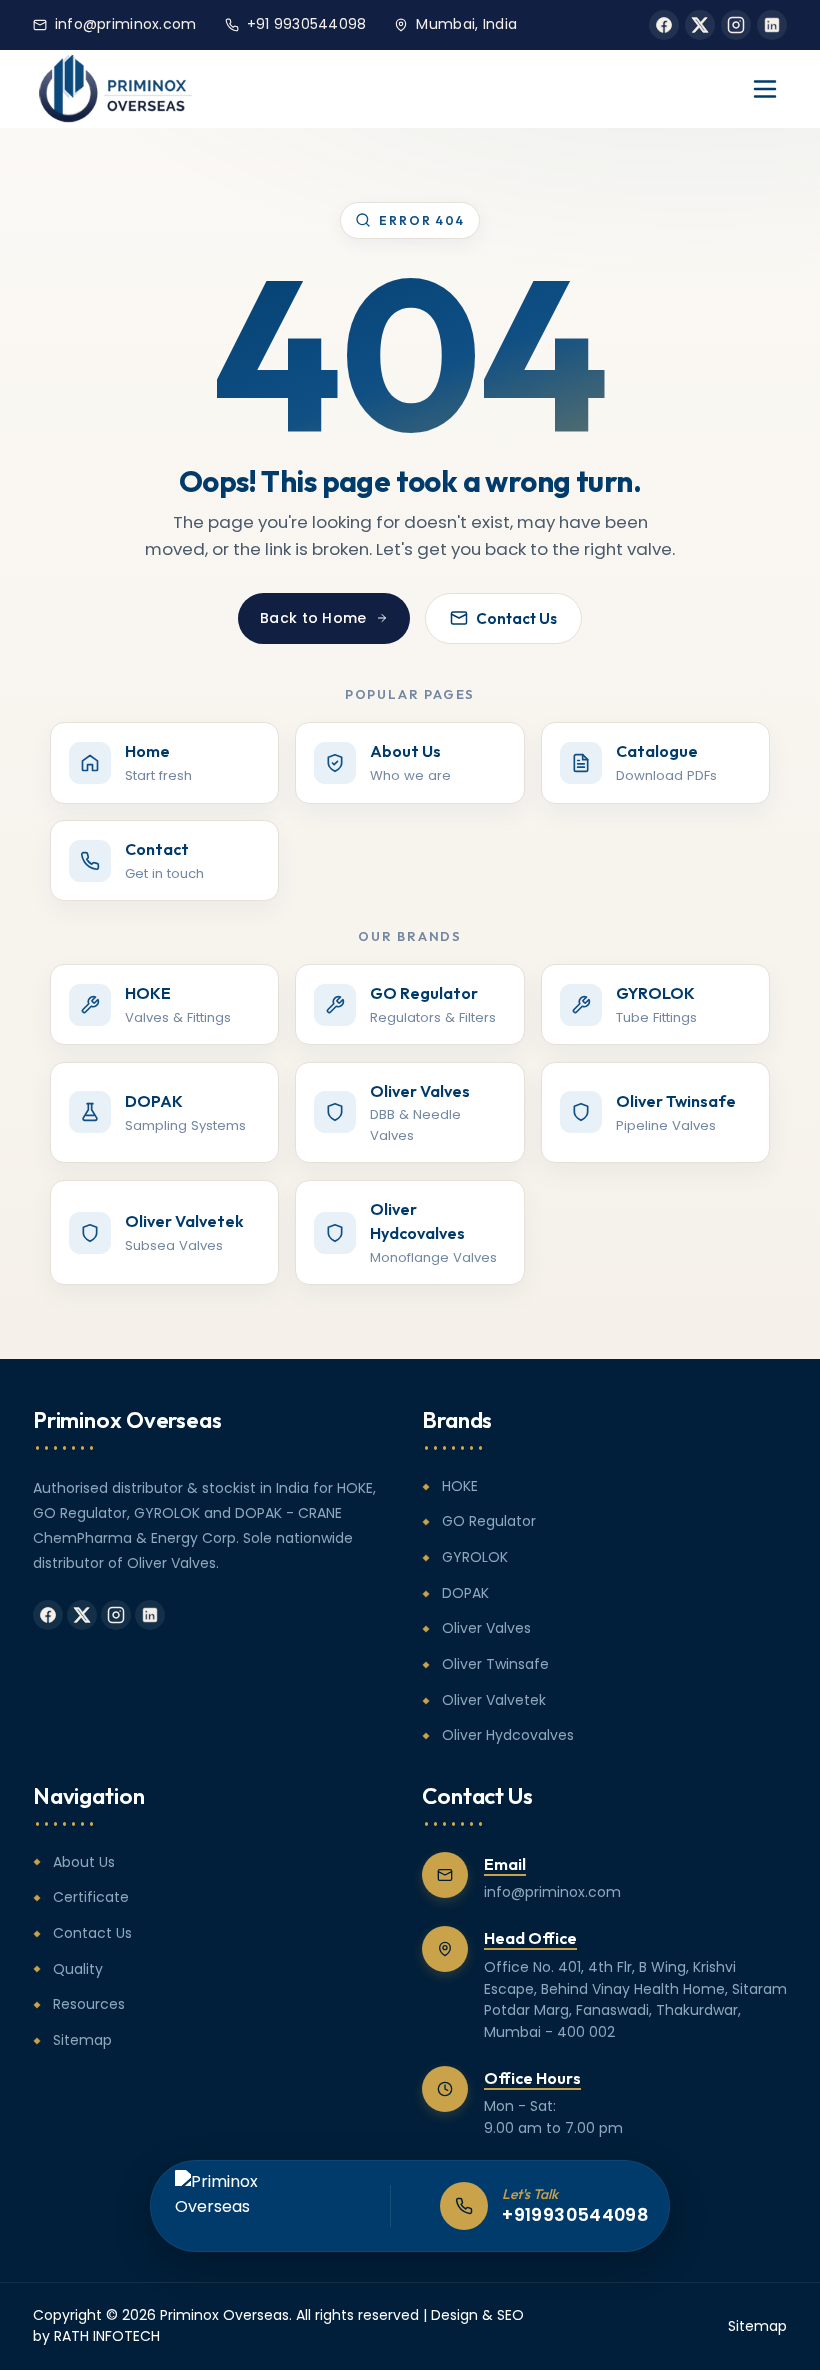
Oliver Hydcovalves (508, 1735)
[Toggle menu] (765, 89)
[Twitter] (700, 25)
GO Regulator (489, 1521)
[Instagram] (736, 25)
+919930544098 (575, 2215)
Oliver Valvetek (494, 1700)
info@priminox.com (126, 24)
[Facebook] (664, 25)
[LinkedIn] (772, 25)
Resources (89, 2004)
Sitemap (82, 2040)
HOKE (460, 1486)
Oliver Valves (486, 1628)
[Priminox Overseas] (115, 89)
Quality (78, 1969)
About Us (84, 1862)
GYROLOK (475, 1557)
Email (505, 1864)
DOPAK (465, 1593)
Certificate (91, 1897)
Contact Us (516, 618)
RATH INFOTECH (107, 2336)
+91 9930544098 (307, 24)
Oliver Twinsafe (495, 1664)
